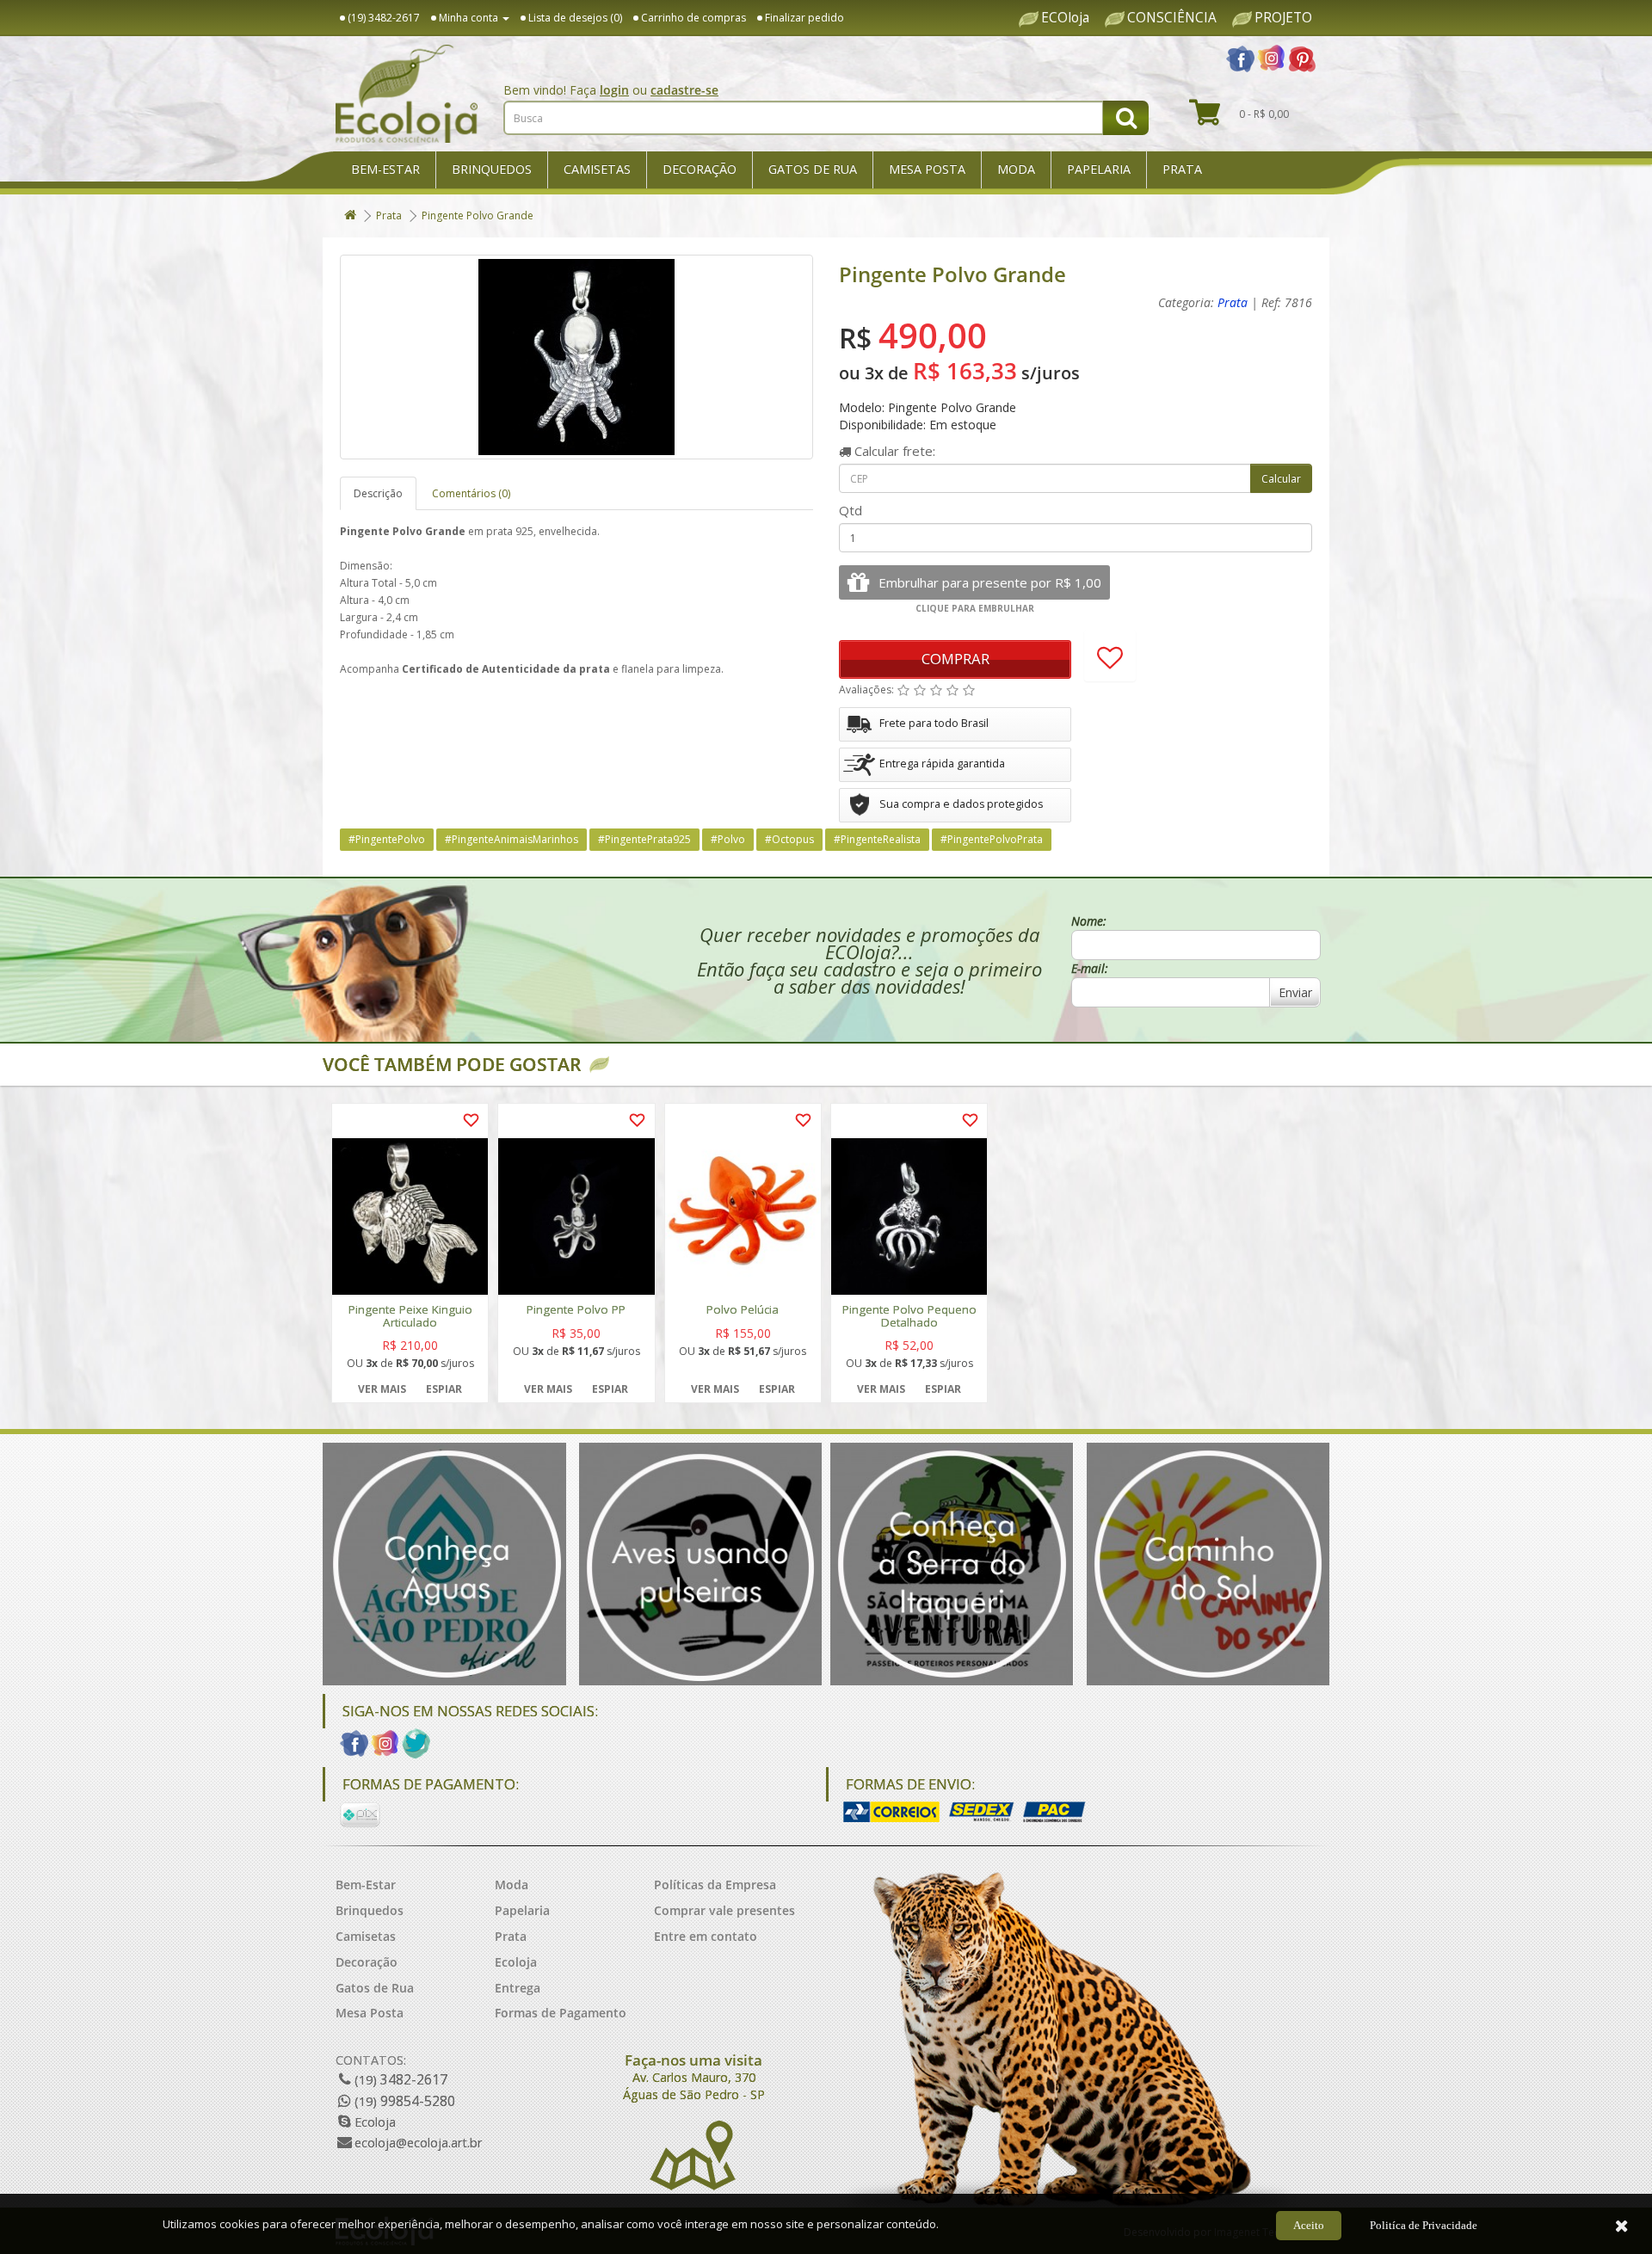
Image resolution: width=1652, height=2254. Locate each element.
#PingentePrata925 (644, 839)
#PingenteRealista (877, 839)
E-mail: (1090, 968)
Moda (1016, 169)
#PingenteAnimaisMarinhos (512, 839)
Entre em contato (706, 1936)
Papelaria (1099, 169)
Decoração (700, 169)
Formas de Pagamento (561, 2013)
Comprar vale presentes (724, 1910)
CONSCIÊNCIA (1172, 18)
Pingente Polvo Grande (478, 216)
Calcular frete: (893, 451)
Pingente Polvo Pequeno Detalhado (909, 1316)
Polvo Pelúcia (743, 1310)
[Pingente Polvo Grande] (576, 357)
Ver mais (382, 1389)
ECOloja (1065, 18)
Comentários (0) (471, 493)
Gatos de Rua (813, 169)
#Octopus (789, 839)
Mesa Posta (927, 169)
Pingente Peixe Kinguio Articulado (410, 1316)
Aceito (1309, 2225)
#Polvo (728, 839)
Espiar (444, 1389)
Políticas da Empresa (715, 1884)
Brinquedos (492, 169)
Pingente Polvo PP (576, 1310)
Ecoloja (516, 1962)
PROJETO (1283, 18)
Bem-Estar (385, 169)
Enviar (1295, 992)
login (614, 90)
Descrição (378, 493)
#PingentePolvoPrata (992, 839)
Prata (1182, 169)
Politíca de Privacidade (1424, 2225)
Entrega (518, 1988)
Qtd (851, 510)
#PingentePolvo (387, 839)
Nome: (1089, 921)
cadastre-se (684, 90)
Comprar (955, 659)
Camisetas (597, 169)
